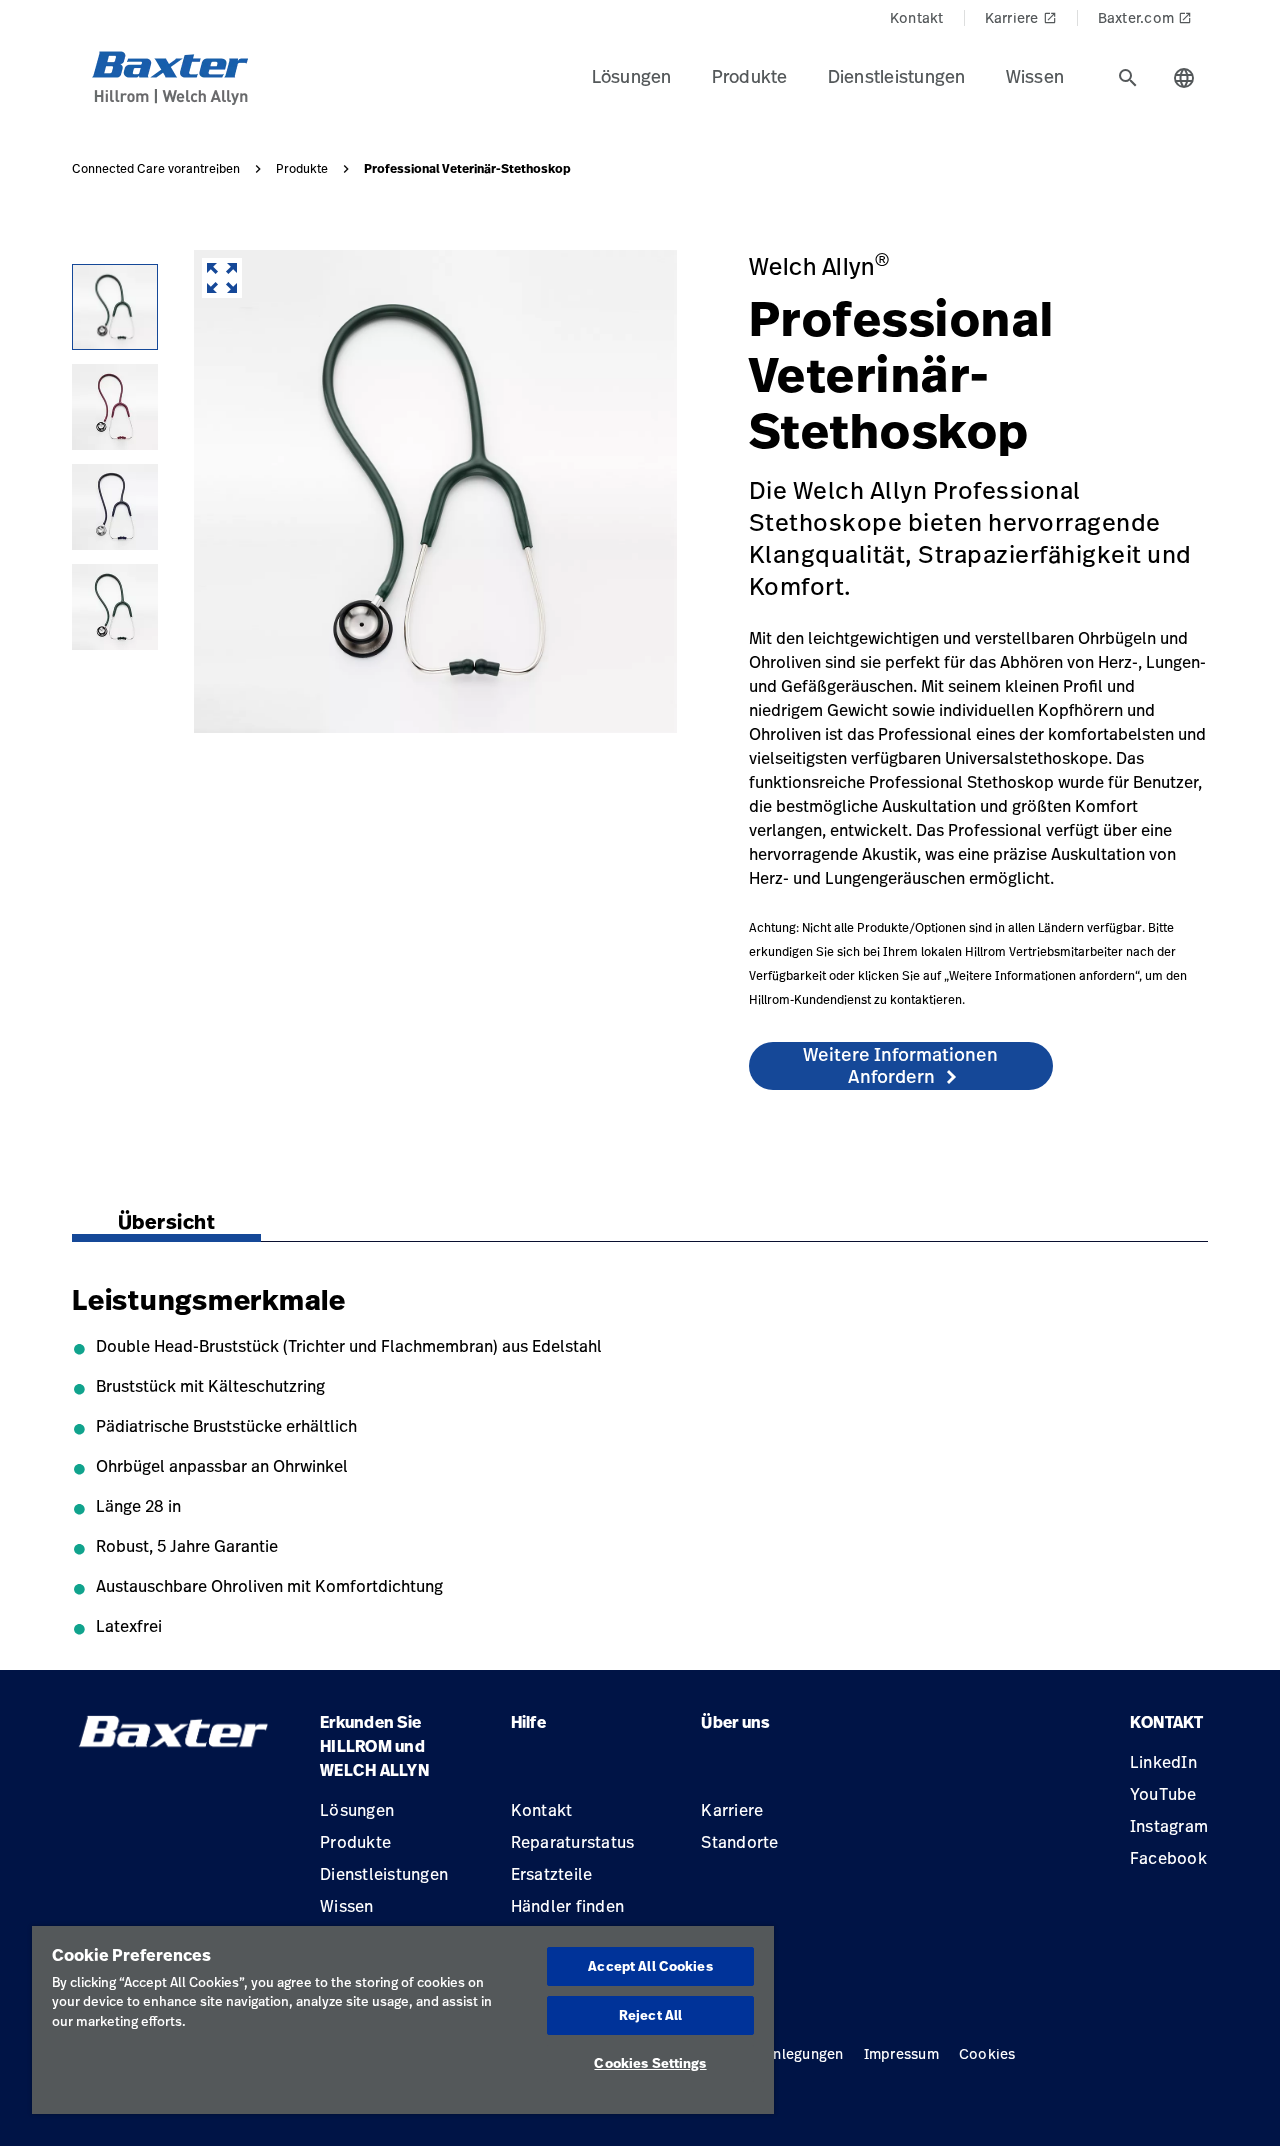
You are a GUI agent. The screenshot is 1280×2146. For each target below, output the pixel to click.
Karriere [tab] (1021, 17)
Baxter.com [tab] (1145, 17)
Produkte (302, 169)
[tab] (1128, 78)
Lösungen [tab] (632, 76)
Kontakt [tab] (917, 17)
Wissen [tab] (1035, 76)
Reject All (650, 2015)
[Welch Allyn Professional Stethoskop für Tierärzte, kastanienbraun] (115, 407)
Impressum (901, 2053)
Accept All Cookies (650, 1966)
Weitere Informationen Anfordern (900, 1065)
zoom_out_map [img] (222, 278)
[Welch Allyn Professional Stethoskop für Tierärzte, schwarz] (115, 507)
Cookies (987, 2053)
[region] (403, 2020)
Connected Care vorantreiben (156, 169)
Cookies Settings (650, 2063)
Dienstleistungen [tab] (897, 76)
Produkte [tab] (750, 76)
